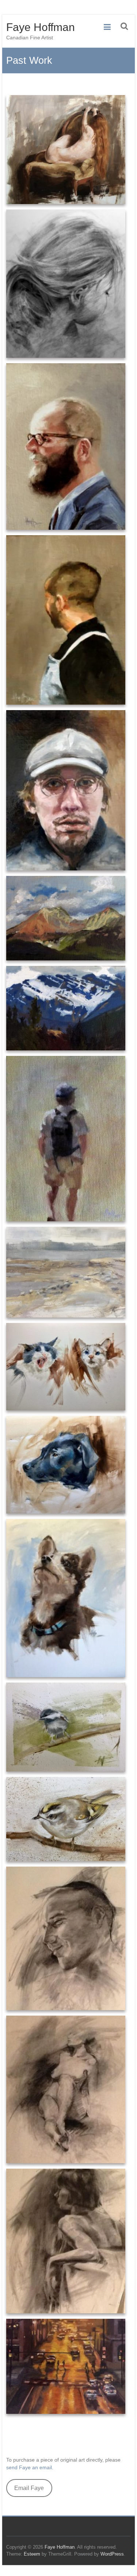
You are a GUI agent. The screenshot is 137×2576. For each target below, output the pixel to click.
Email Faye (29, 2488)
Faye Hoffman (41, 27)
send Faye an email (29, 2467)
